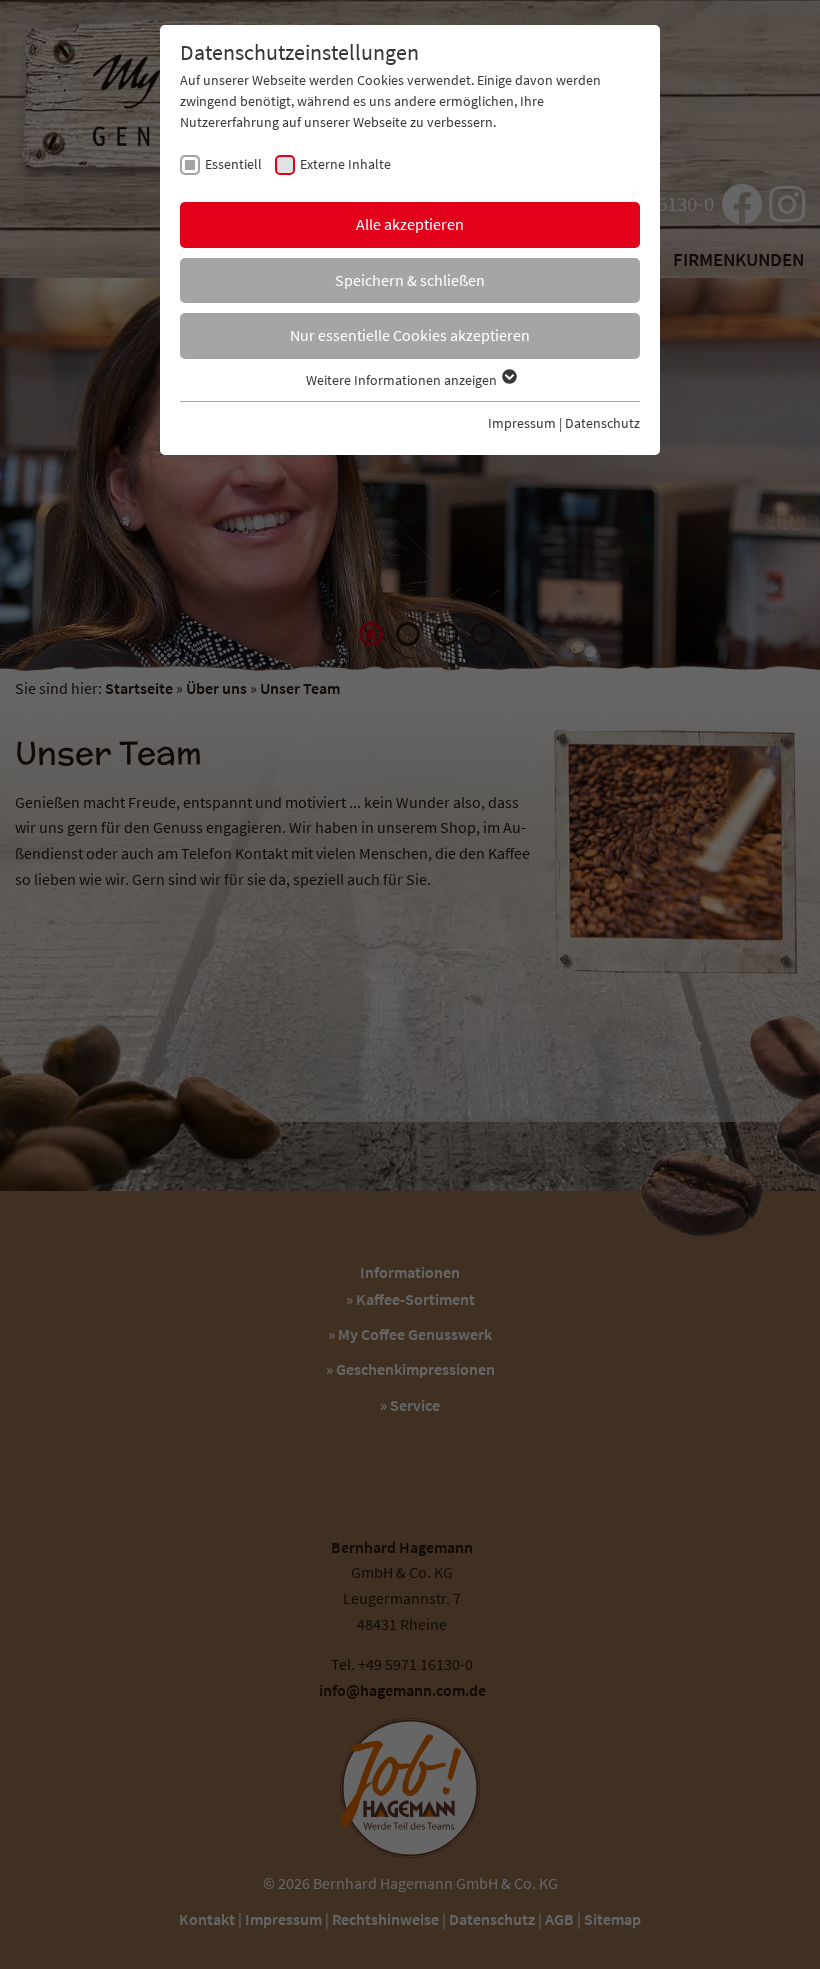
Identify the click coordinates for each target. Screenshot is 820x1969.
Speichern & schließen (410, 280)
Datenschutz (602, 423)
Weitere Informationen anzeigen (403, 380)
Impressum (522, 423)
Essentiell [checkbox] (233, 164)
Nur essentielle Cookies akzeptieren (410, 335)
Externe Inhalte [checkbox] (345, 164)
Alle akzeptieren (410, 224)
